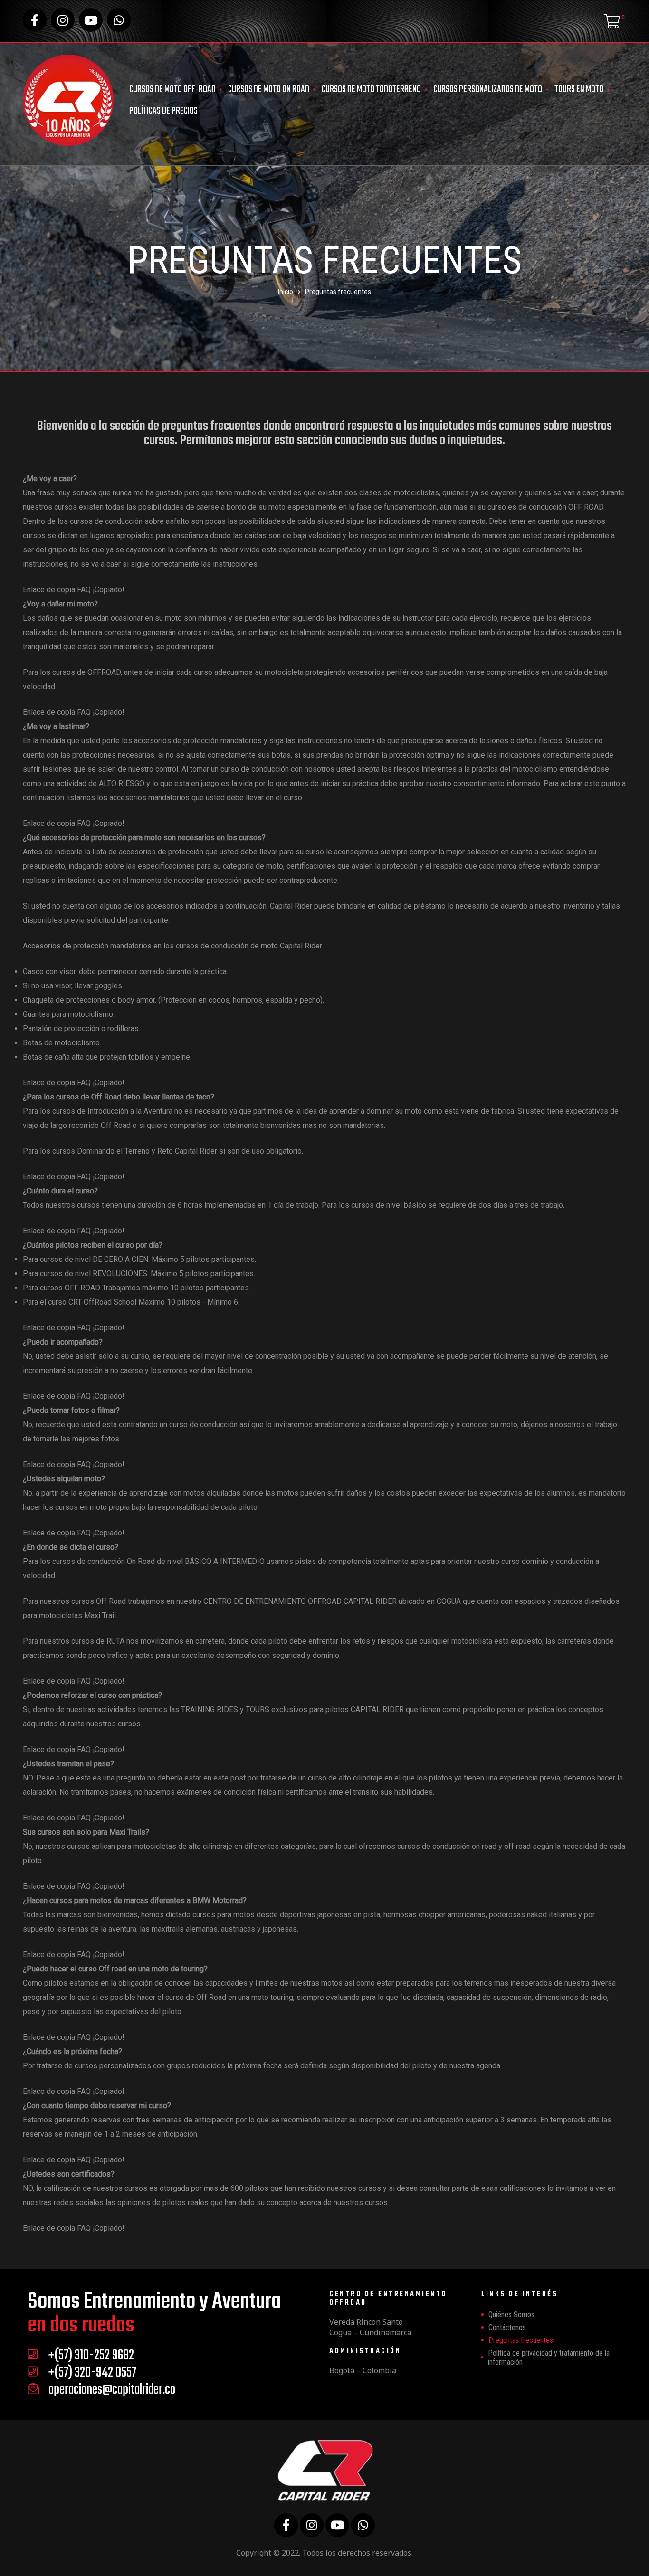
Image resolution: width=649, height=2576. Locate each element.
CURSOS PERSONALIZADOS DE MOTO (488, 90)
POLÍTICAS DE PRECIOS (163, 111)
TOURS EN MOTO (579, 90)
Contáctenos (507, 2327)
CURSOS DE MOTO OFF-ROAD (172, 90)
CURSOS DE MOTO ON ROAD (269, 90)
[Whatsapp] (119, 20)
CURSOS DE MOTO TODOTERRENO (371, 90)
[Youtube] (91, 20)
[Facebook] (35, 20)
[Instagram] (63, 20)
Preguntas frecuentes (521, 2340)
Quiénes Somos (511, 2315)
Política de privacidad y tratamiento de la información (549, 2358)
